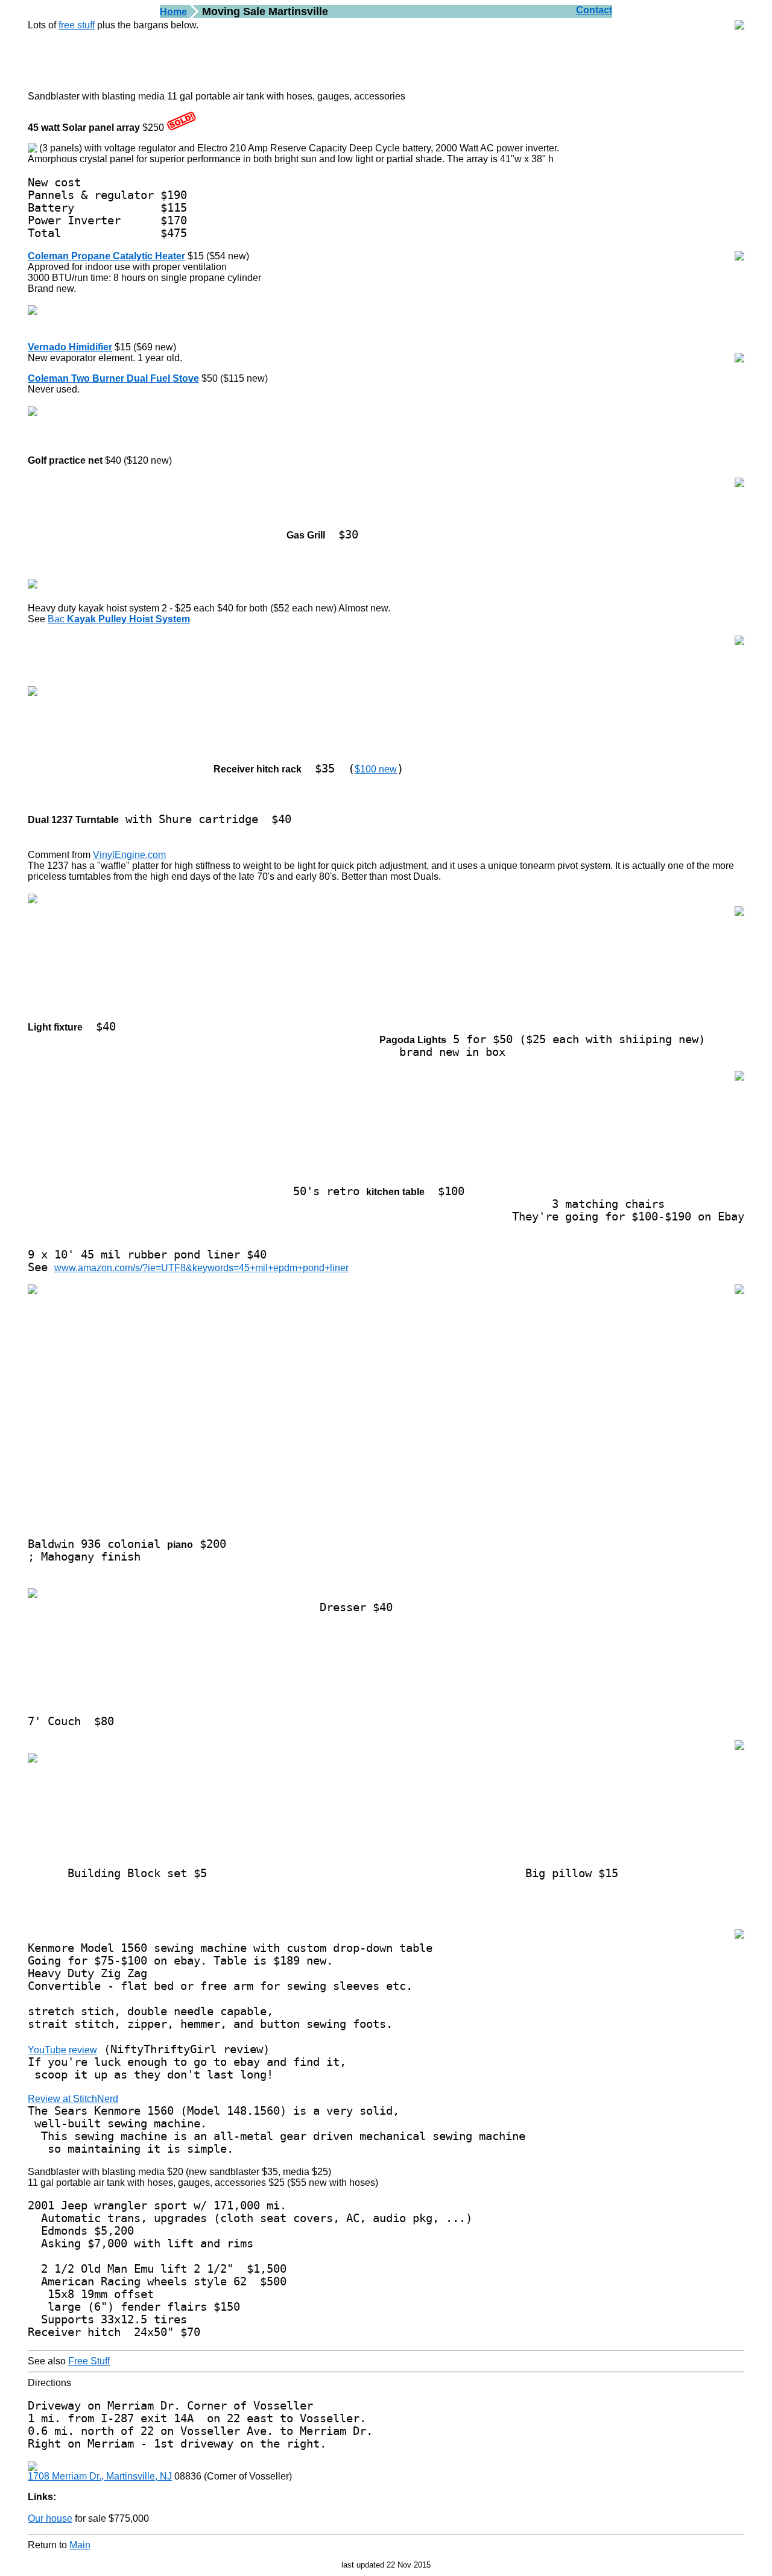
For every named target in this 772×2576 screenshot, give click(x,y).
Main (80, 2545)
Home (173, 12)
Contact (594, 10)
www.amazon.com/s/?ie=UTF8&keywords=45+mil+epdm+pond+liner (201, 1268)
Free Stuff (89, 2361)
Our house (50, 2518)
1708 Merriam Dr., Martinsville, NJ (100, 2476)
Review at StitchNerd (73, 2099)
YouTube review (62, 2050)
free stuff (77, 25)
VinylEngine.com (129, 855)
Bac (119, 619)
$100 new (376, 769)
